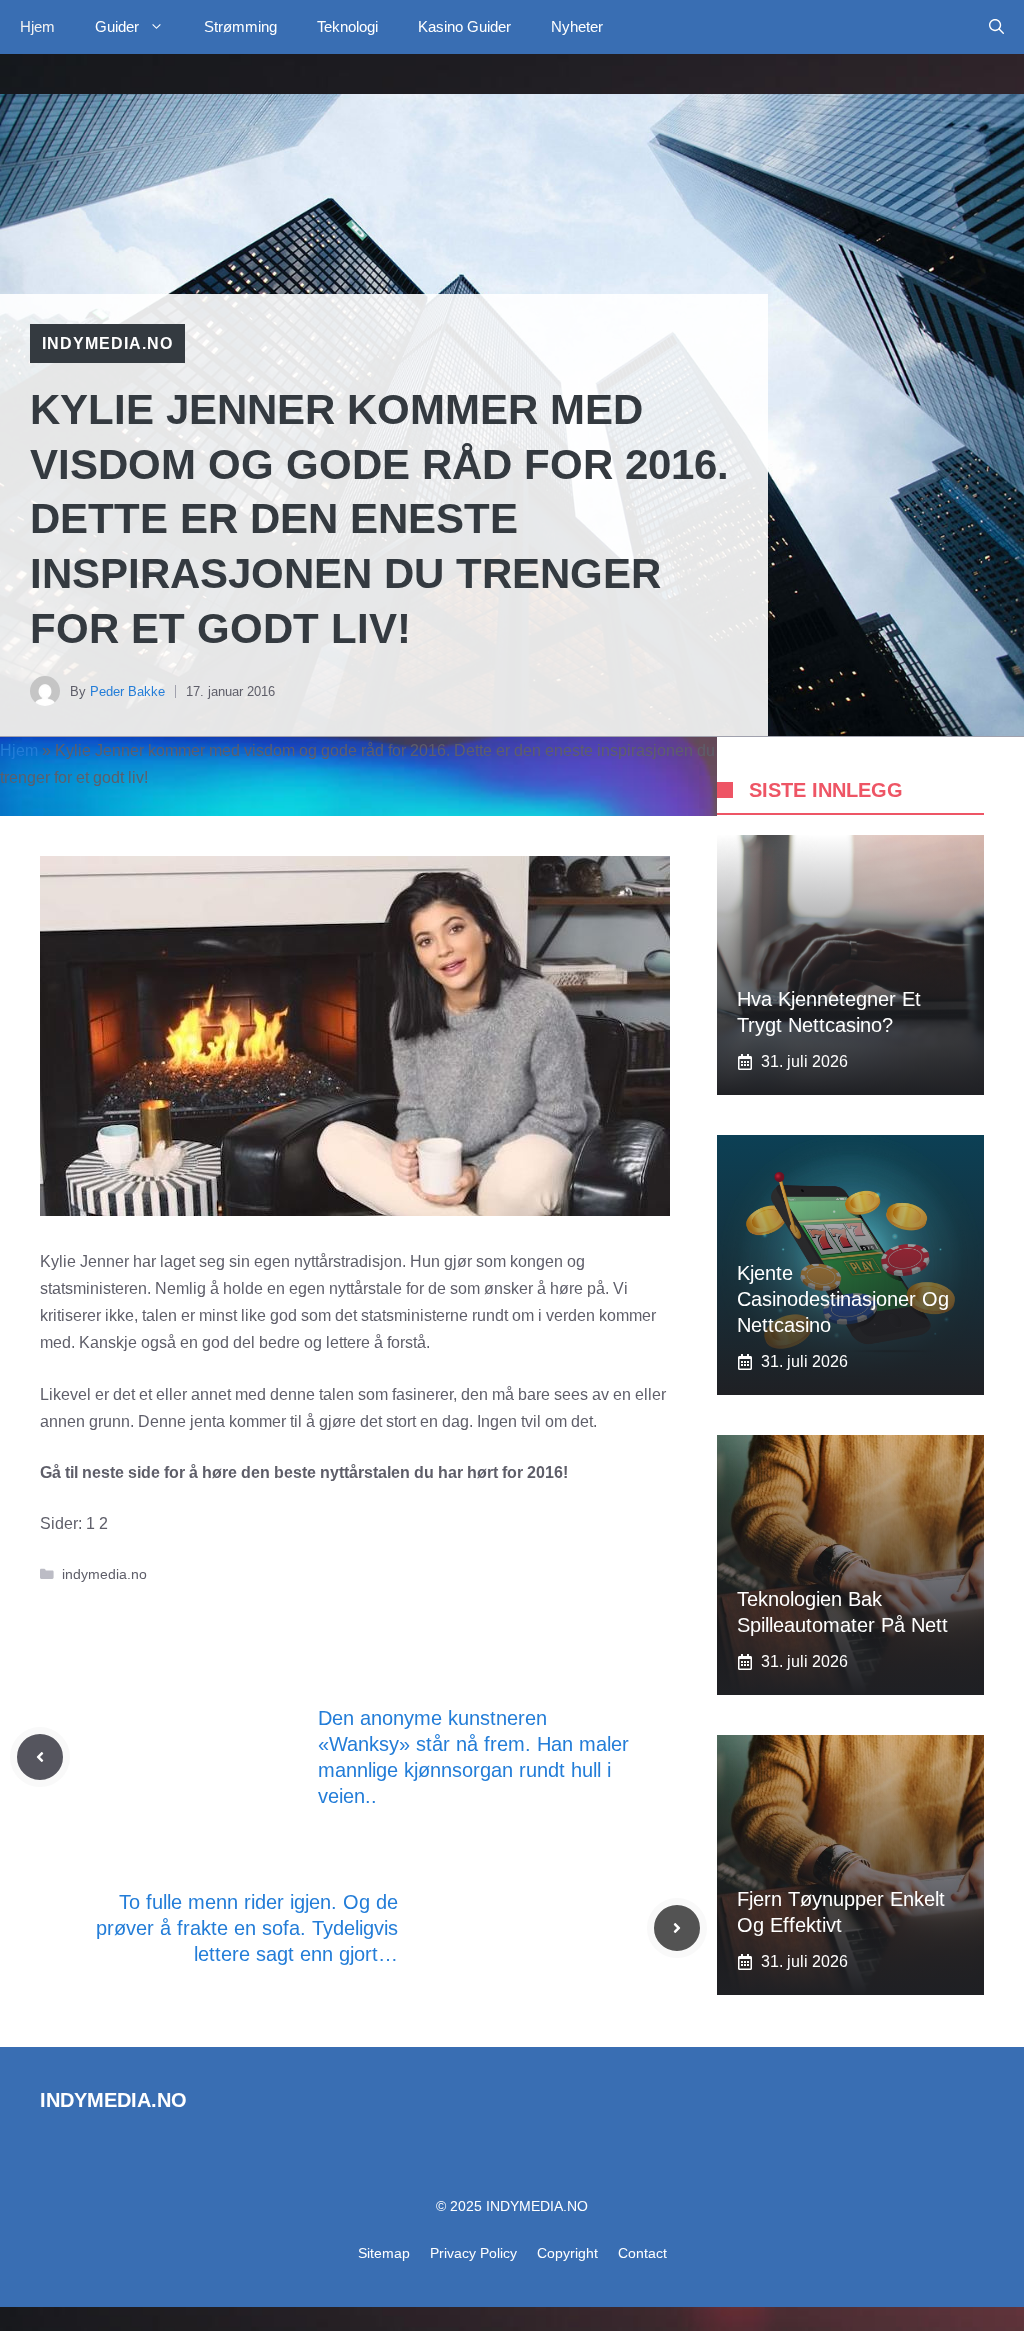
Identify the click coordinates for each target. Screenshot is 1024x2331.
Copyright (567, 2253)
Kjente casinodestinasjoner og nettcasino (843, 1299)
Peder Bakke (127, 691)
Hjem (37, 26)
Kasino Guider (464, 26)
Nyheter (577, 26)
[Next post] (677, 1928)
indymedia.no (107, 343)
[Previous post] (40, 1757)
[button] (996, 27)
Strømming (240, 26)
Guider (117, 26)
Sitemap (384, 2253)
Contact (642, 2253)
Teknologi (347, 26)
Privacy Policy (473, 2253)
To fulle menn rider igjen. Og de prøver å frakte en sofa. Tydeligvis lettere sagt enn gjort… (247, 1928)
